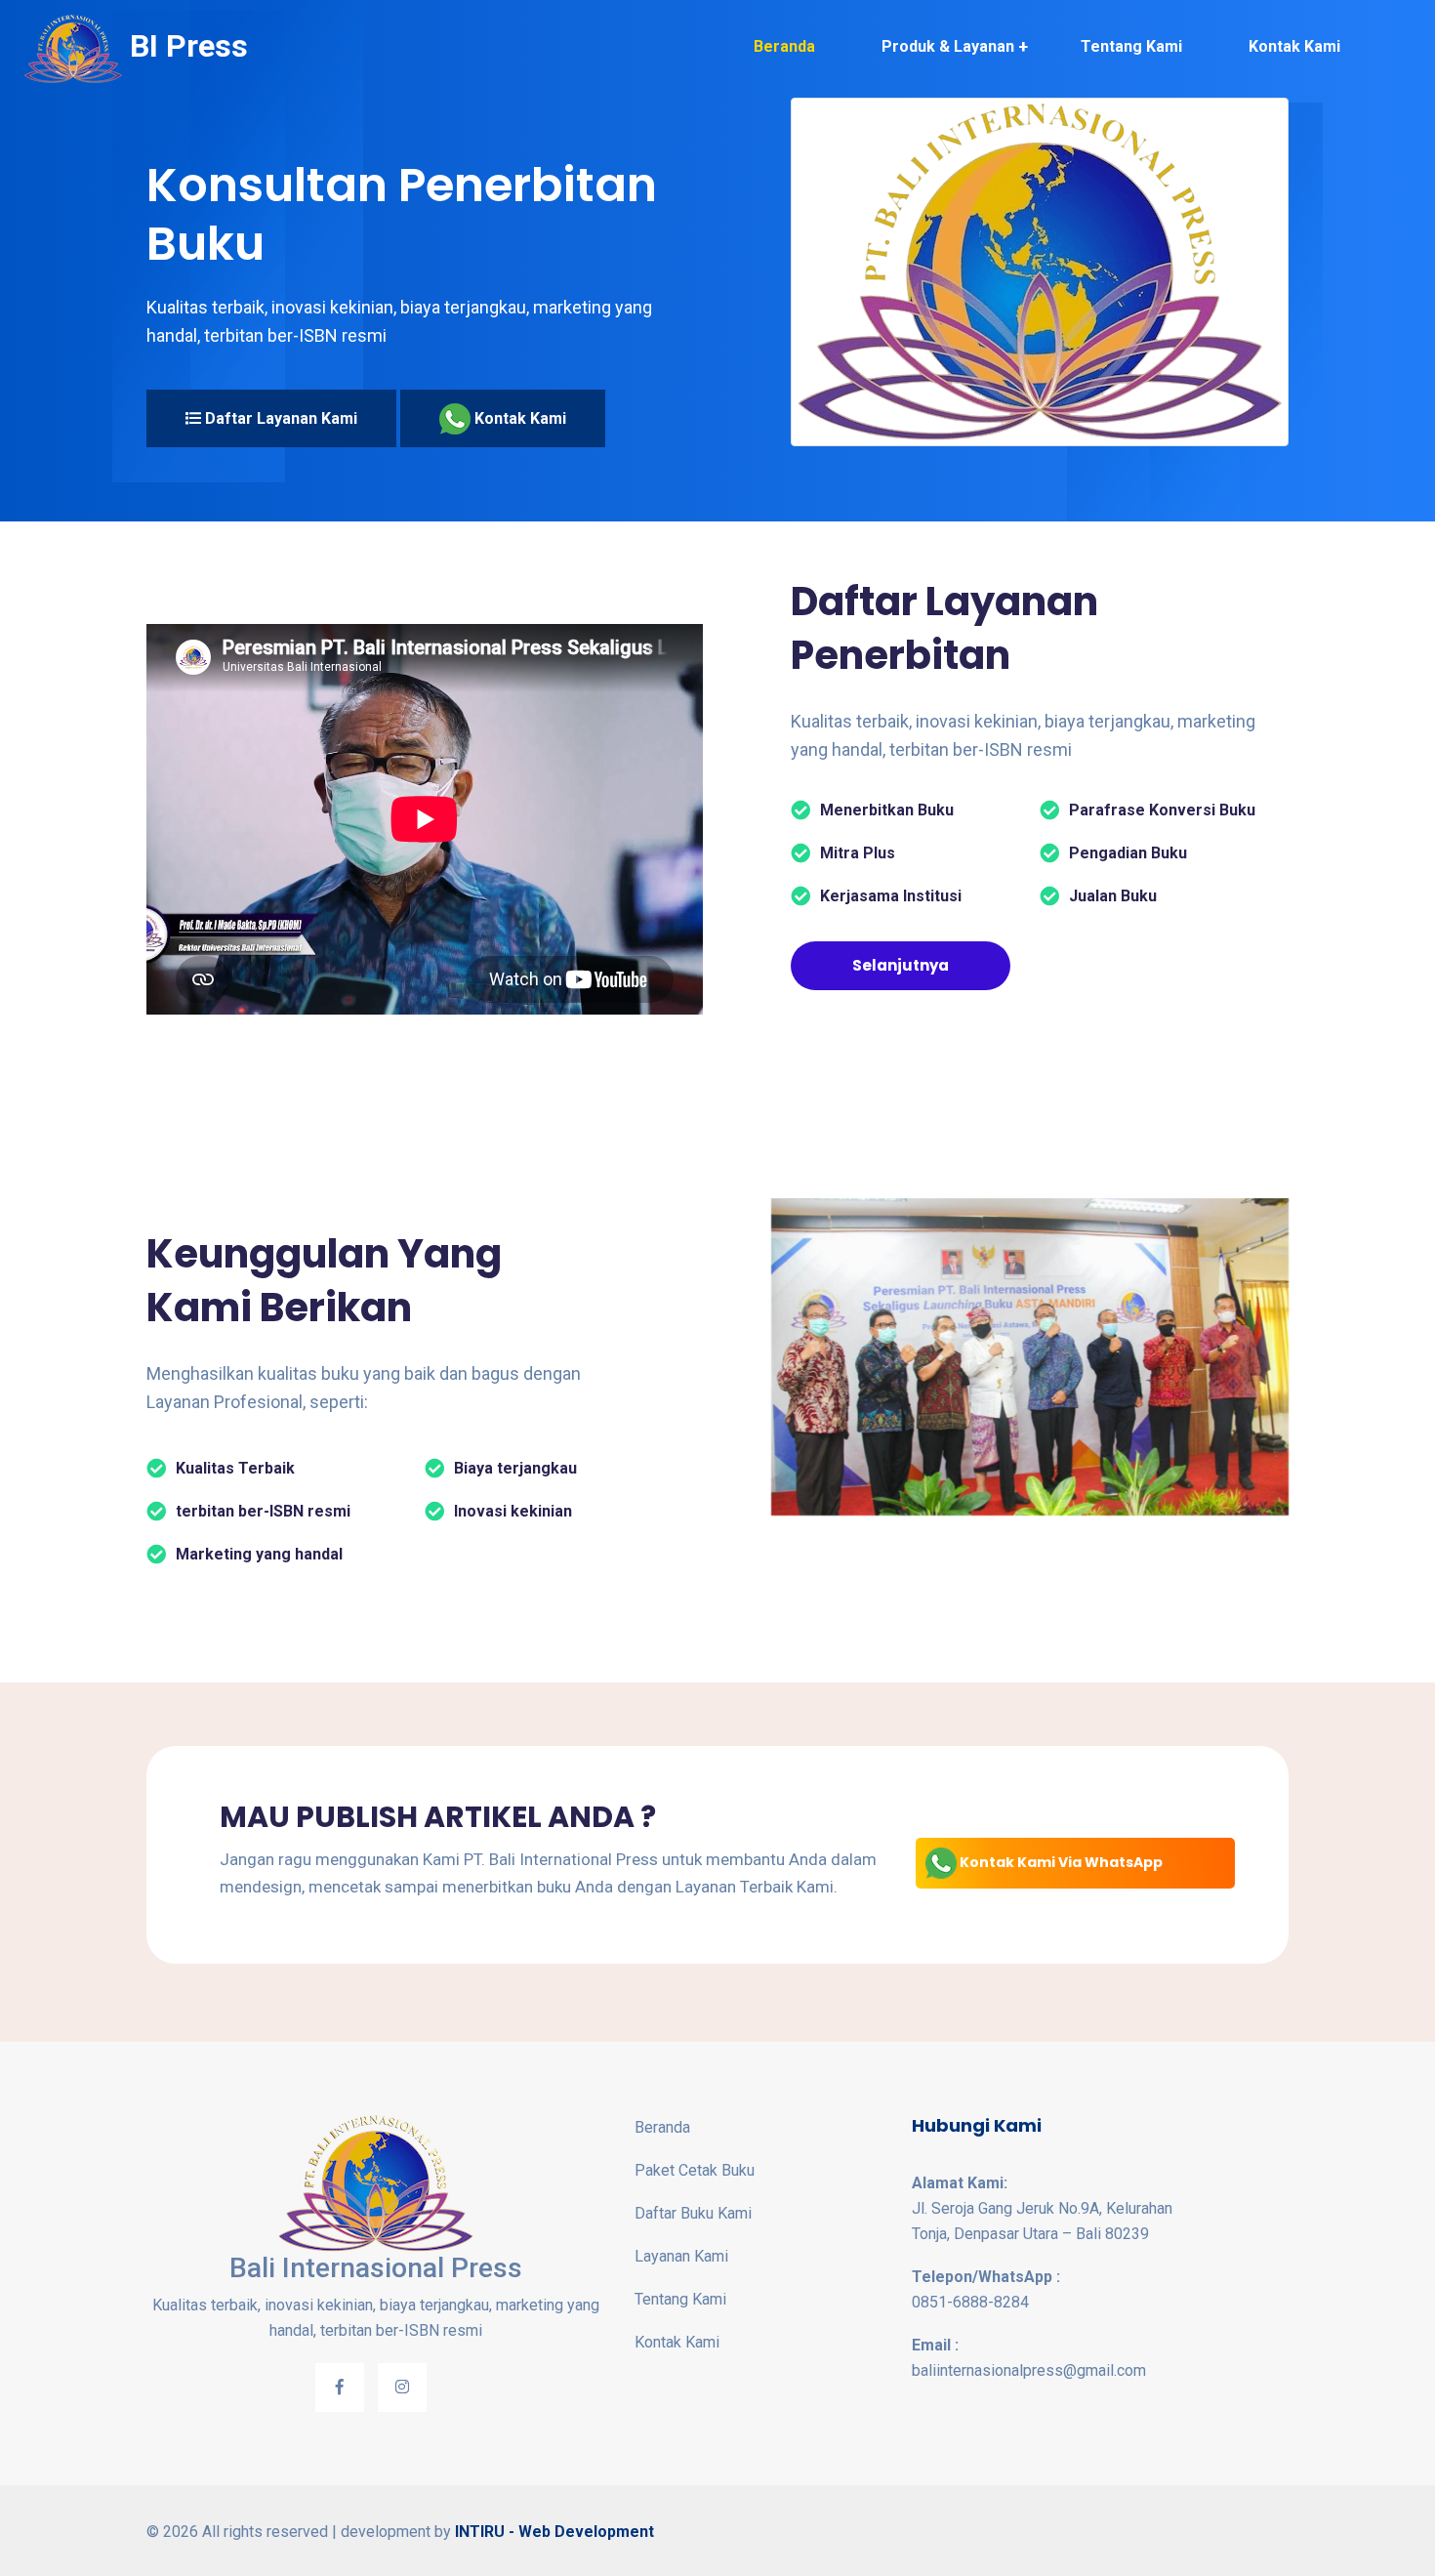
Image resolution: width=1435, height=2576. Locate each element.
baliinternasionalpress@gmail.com (1029, 2358)
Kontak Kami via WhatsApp (1060, 1862)
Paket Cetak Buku (695, 2170)
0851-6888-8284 (986, 2289)
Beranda (784, 46)
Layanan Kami (681, 2256)
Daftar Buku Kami (693, 2213)
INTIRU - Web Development (554, 2532)
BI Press (185, 46)
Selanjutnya (901, 965)
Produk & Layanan (948, 46)
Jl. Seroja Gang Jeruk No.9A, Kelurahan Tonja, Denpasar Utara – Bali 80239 (1042, 2208)
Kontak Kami (1294, 46)
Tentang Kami (1131, 46)
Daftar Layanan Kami (279, 418)
